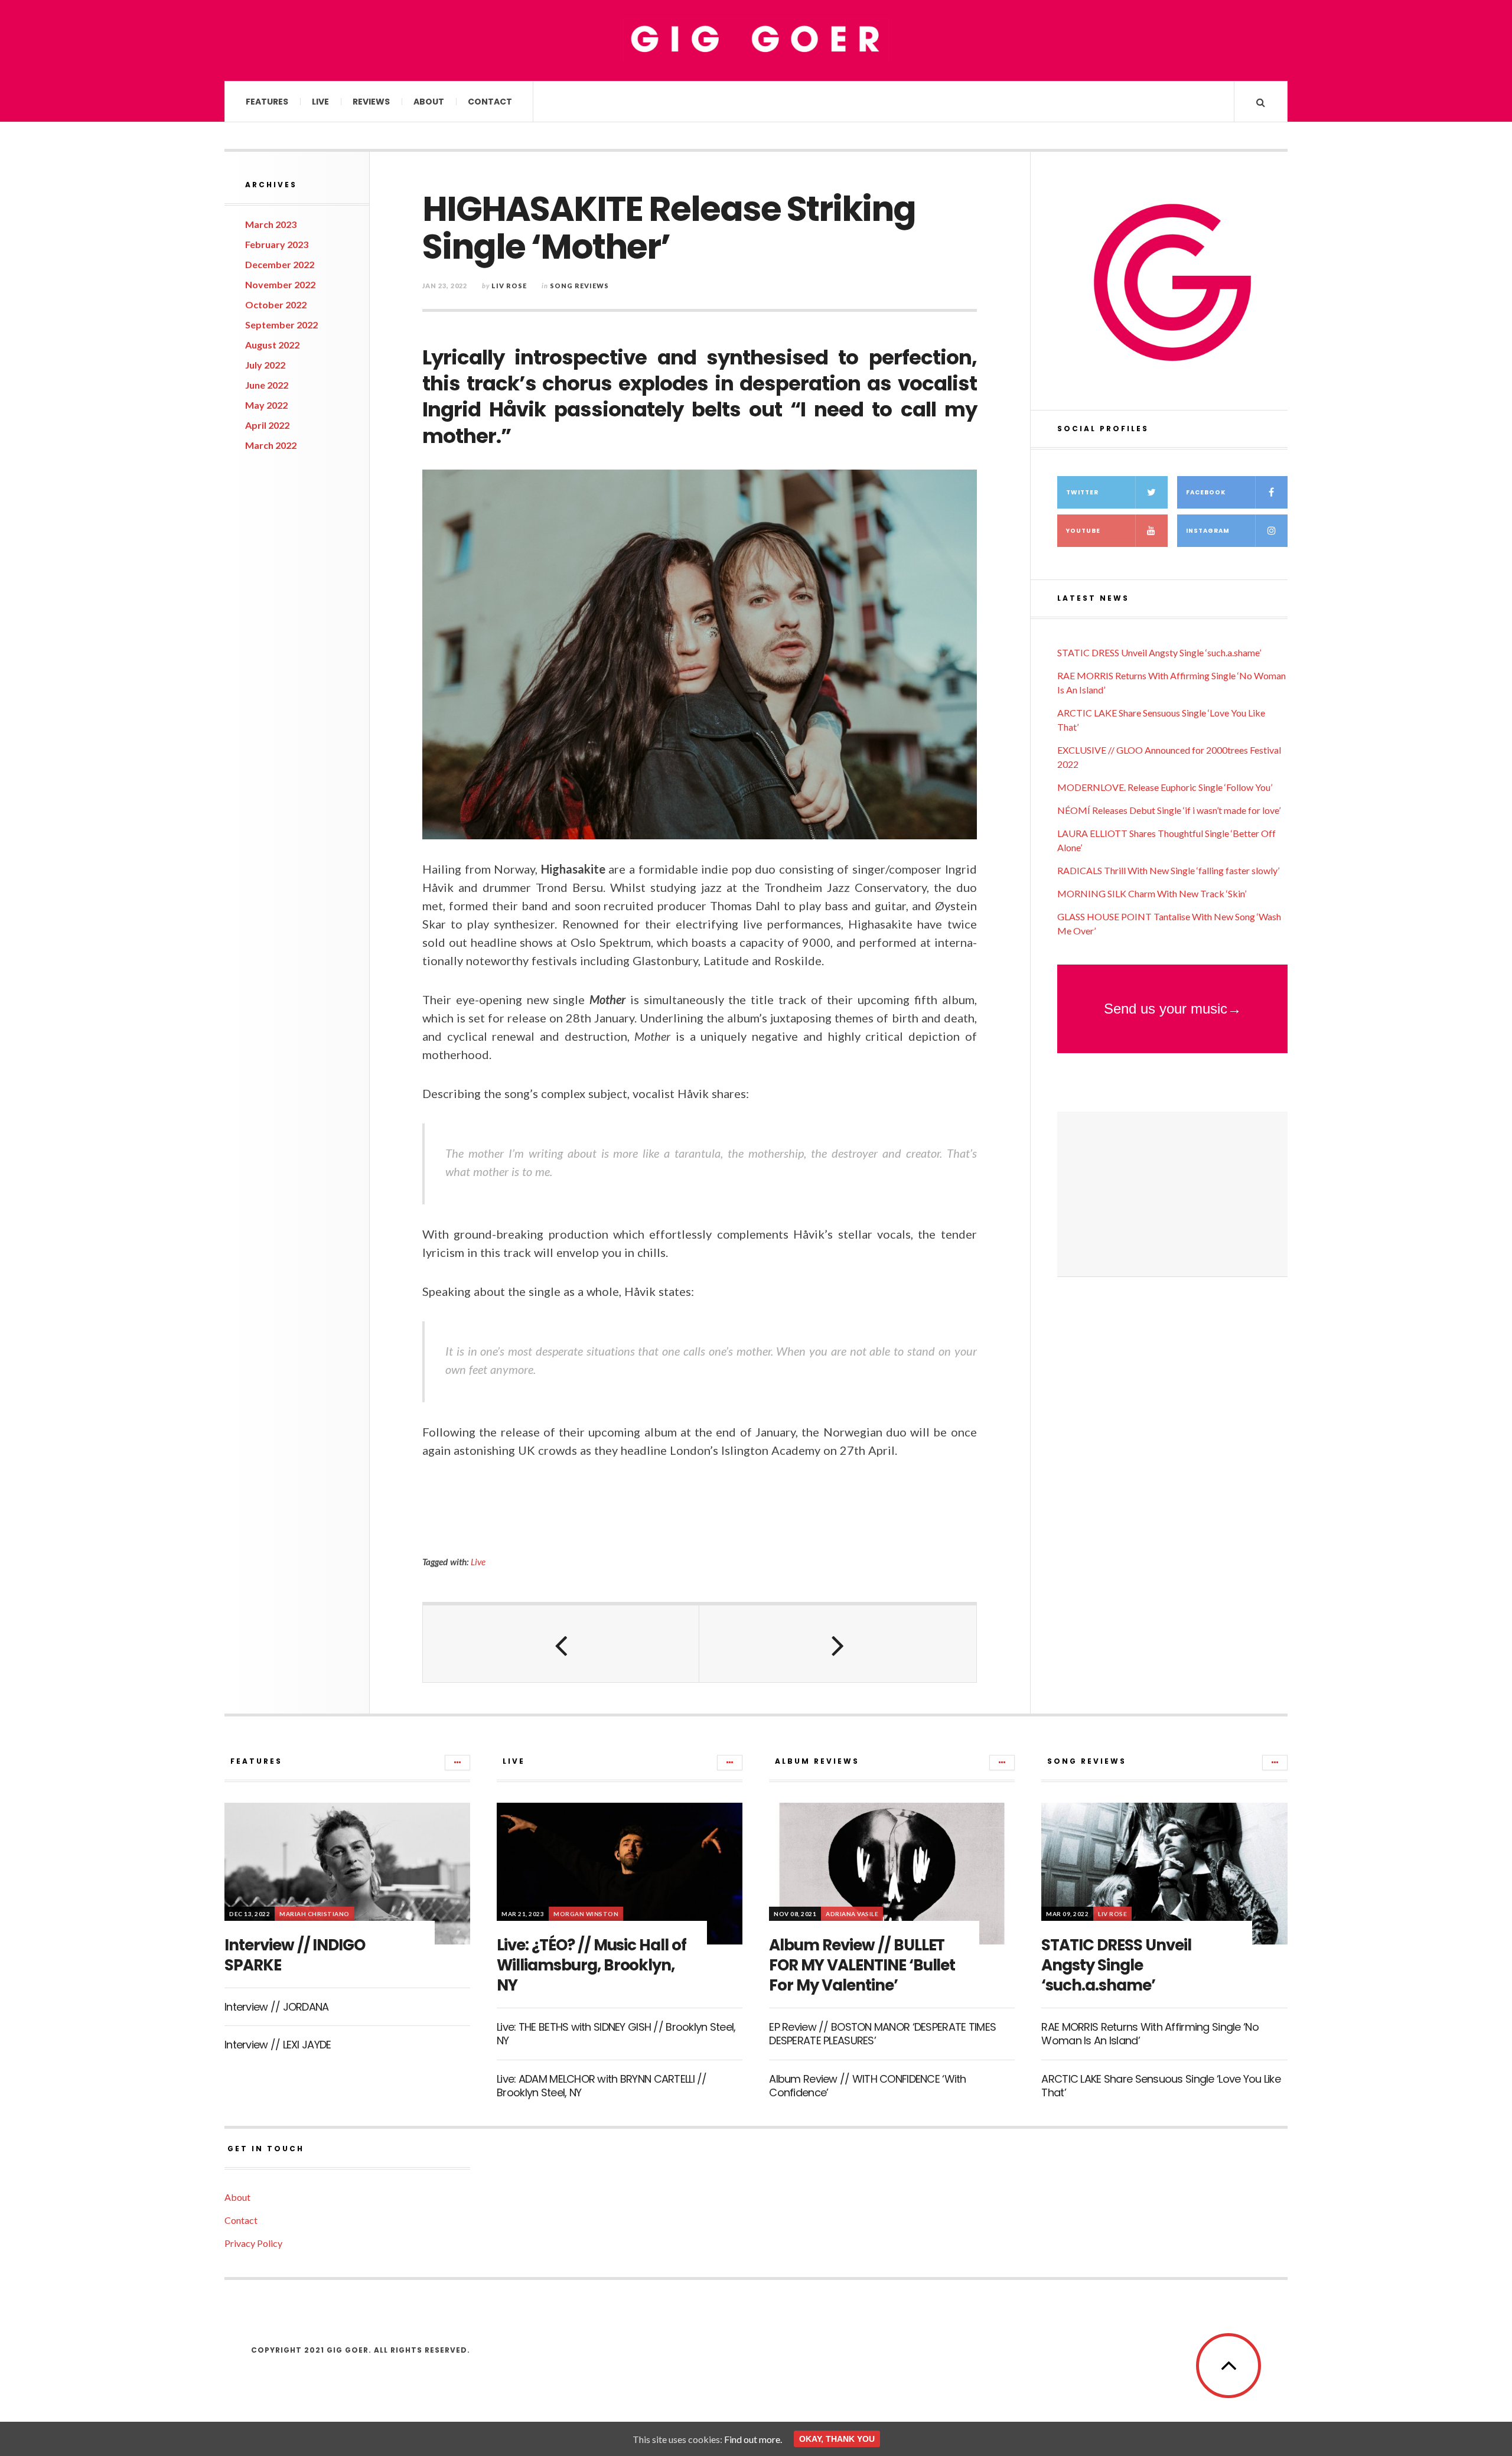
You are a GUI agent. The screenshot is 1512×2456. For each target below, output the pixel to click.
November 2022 (280, 284)
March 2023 (271, 224)
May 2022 (266, 405)
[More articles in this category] (457, 1763)
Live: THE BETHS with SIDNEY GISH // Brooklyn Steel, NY (616, 2034)
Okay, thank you (837, 2439)
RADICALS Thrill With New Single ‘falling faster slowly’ (1168, 870)
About (429, 102)
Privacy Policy (253, 2243)
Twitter (1082, 492)
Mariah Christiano (315, 1914)
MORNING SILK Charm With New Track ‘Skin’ (1152, 893)
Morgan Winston (586, 1914)
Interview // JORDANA (277, 2007)
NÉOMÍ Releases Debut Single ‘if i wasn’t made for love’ (1169, 810)
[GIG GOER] (756, 40)
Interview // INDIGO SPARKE (295, 1955)
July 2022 (265, 365)
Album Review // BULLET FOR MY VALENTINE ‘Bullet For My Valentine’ (862, 1965)
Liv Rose (509, 286)
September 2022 (281, 325)
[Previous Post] (561, 1644)
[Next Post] (838, 1644)
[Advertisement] (1172, 1194)
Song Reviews (579, 286)
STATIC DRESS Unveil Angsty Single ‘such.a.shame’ (1159, 652)
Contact (490, 102)
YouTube (1083, 531)
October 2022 (276, 304)
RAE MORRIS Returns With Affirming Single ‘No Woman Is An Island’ (1150, 2034)
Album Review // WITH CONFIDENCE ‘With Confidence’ (867, 2086)
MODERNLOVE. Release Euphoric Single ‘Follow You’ (1165, 787)
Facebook (1206, 492)
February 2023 (277, 244)
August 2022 (272, 345)
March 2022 (271, 445)
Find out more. (753, 2439)
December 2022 (280, 264)
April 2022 (267, 425)
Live (320, 102)
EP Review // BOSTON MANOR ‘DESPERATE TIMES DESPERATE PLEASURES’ (882, 2034)
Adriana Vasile (852, 1914)
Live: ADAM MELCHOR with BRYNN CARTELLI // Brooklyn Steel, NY (602, 2086)
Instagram (1208, 531)
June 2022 (267, 385)
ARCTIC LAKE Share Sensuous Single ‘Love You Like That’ (1161, 2086)
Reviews (371, 102)
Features (267, 102)
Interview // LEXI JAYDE (278, 2045)
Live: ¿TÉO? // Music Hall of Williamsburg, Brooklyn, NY (592, 1965)
